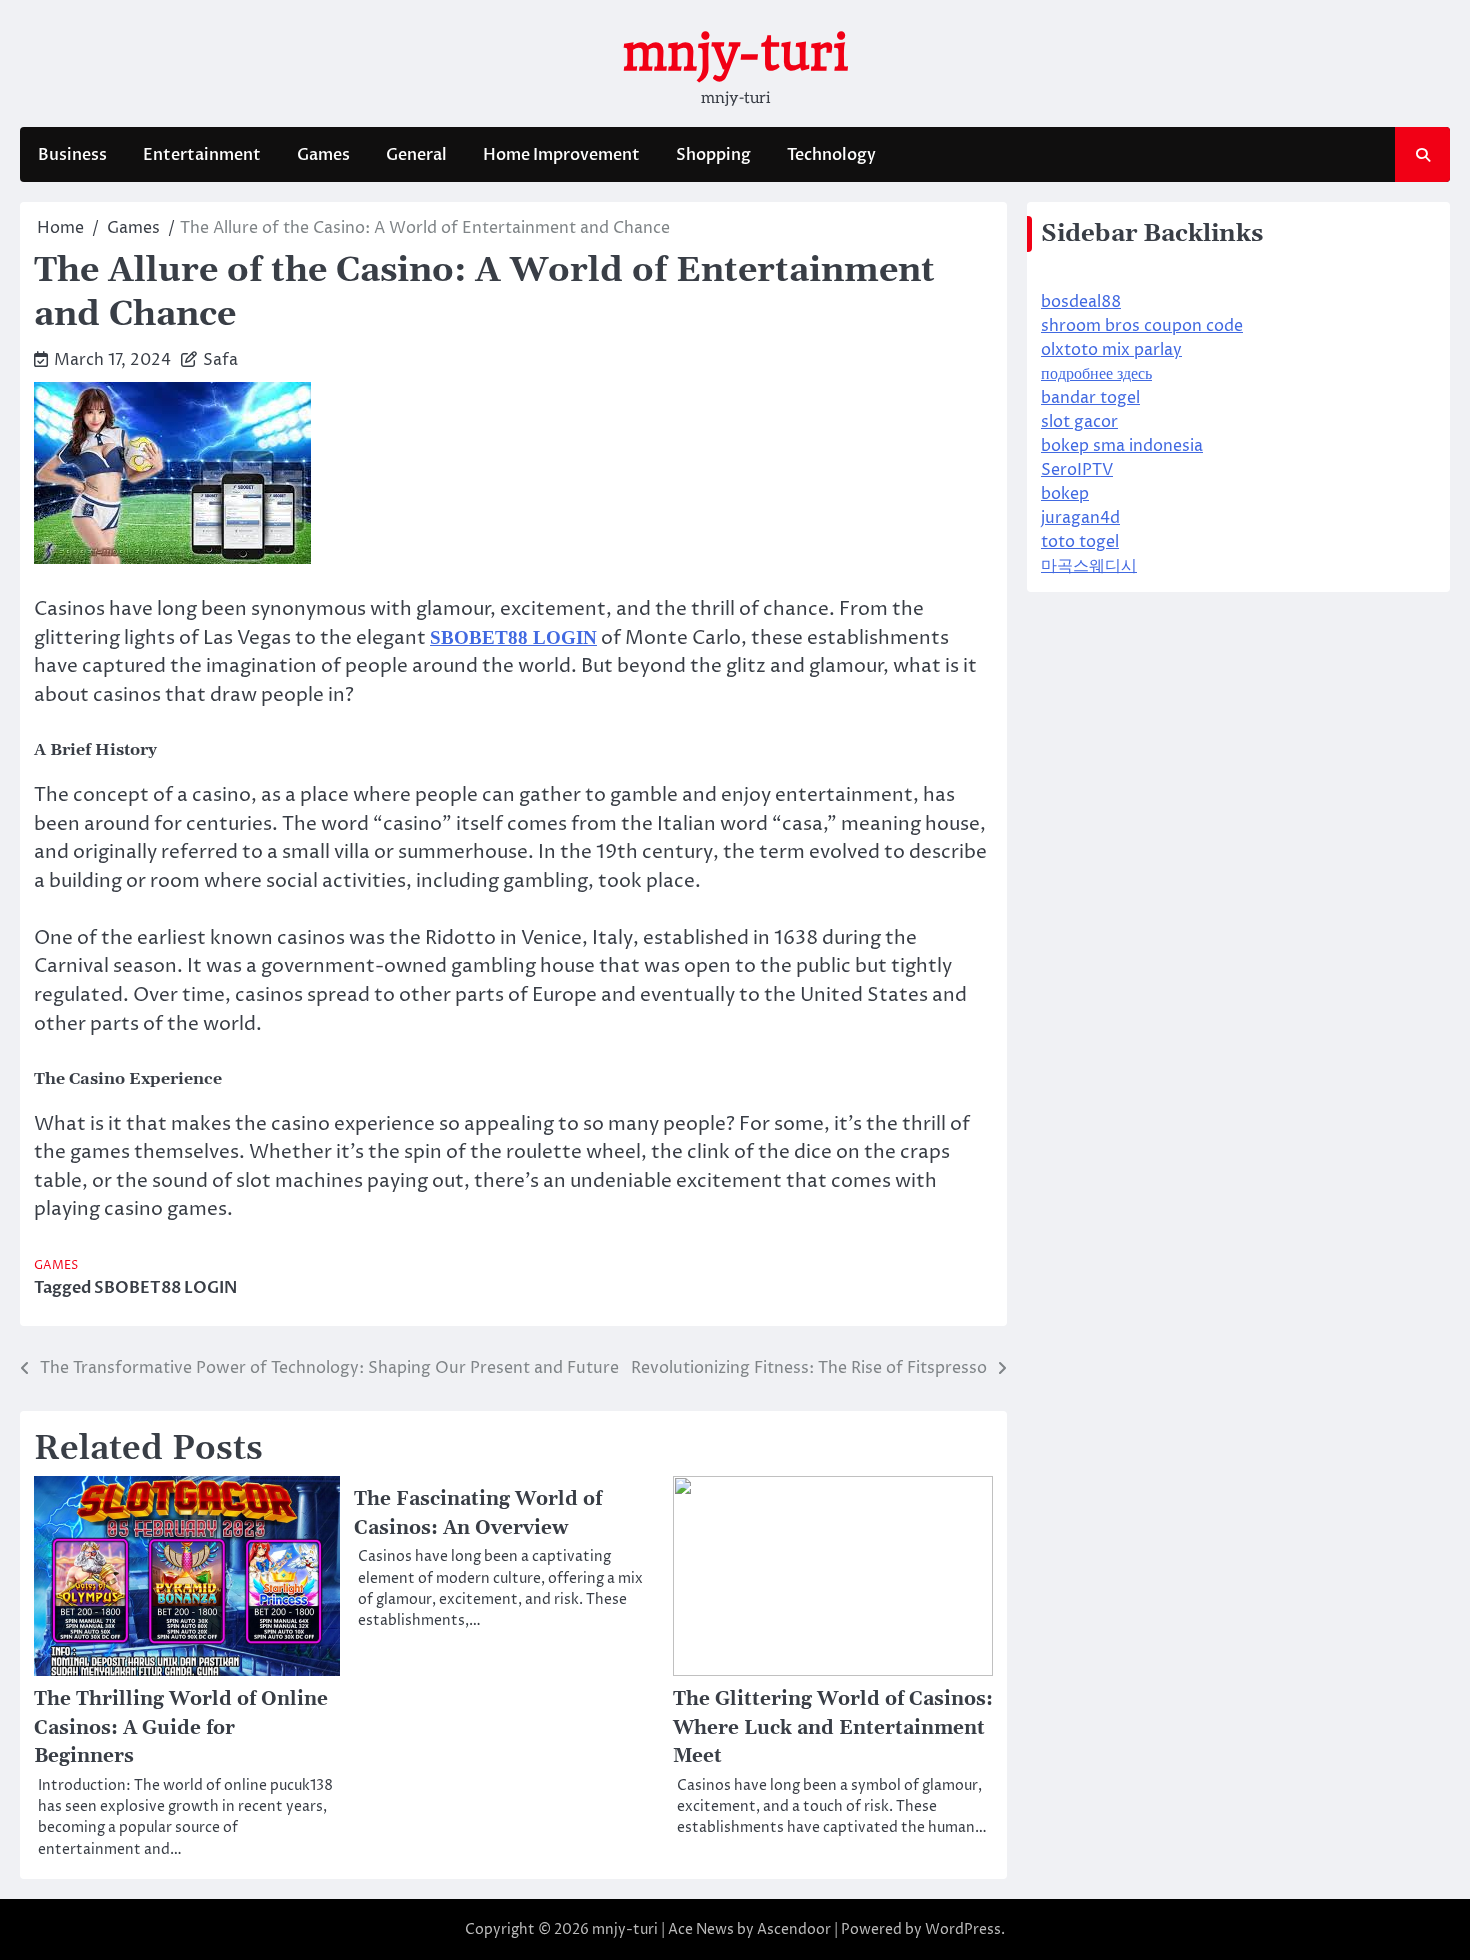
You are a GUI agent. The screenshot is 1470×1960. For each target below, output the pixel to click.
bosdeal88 (1081, 302)
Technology (831, 155)
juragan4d (1080, 518)
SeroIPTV (1077, 470)
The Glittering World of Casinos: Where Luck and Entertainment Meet (833, 1728)
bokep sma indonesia (1122, 446)
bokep (1065, 494)
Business (72, 155)
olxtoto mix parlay (1111, 350)
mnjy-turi (735, 53)
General (416, 155)
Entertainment (202, 155)
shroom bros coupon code (1142, 326)
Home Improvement (561, 155)
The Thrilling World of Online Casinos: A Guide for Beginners (181, 1728)
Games (323, 155)
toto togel (1080, 542)
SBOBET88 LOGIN (165, 1288)
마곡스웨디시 (1089, 566)
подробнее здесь (1096, 374)
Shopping (713, 155)
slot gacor (1079, 422)
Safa (220, 360)
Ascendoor (794, 1929)
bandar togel (1090, 398)
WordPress (963, 1929)
